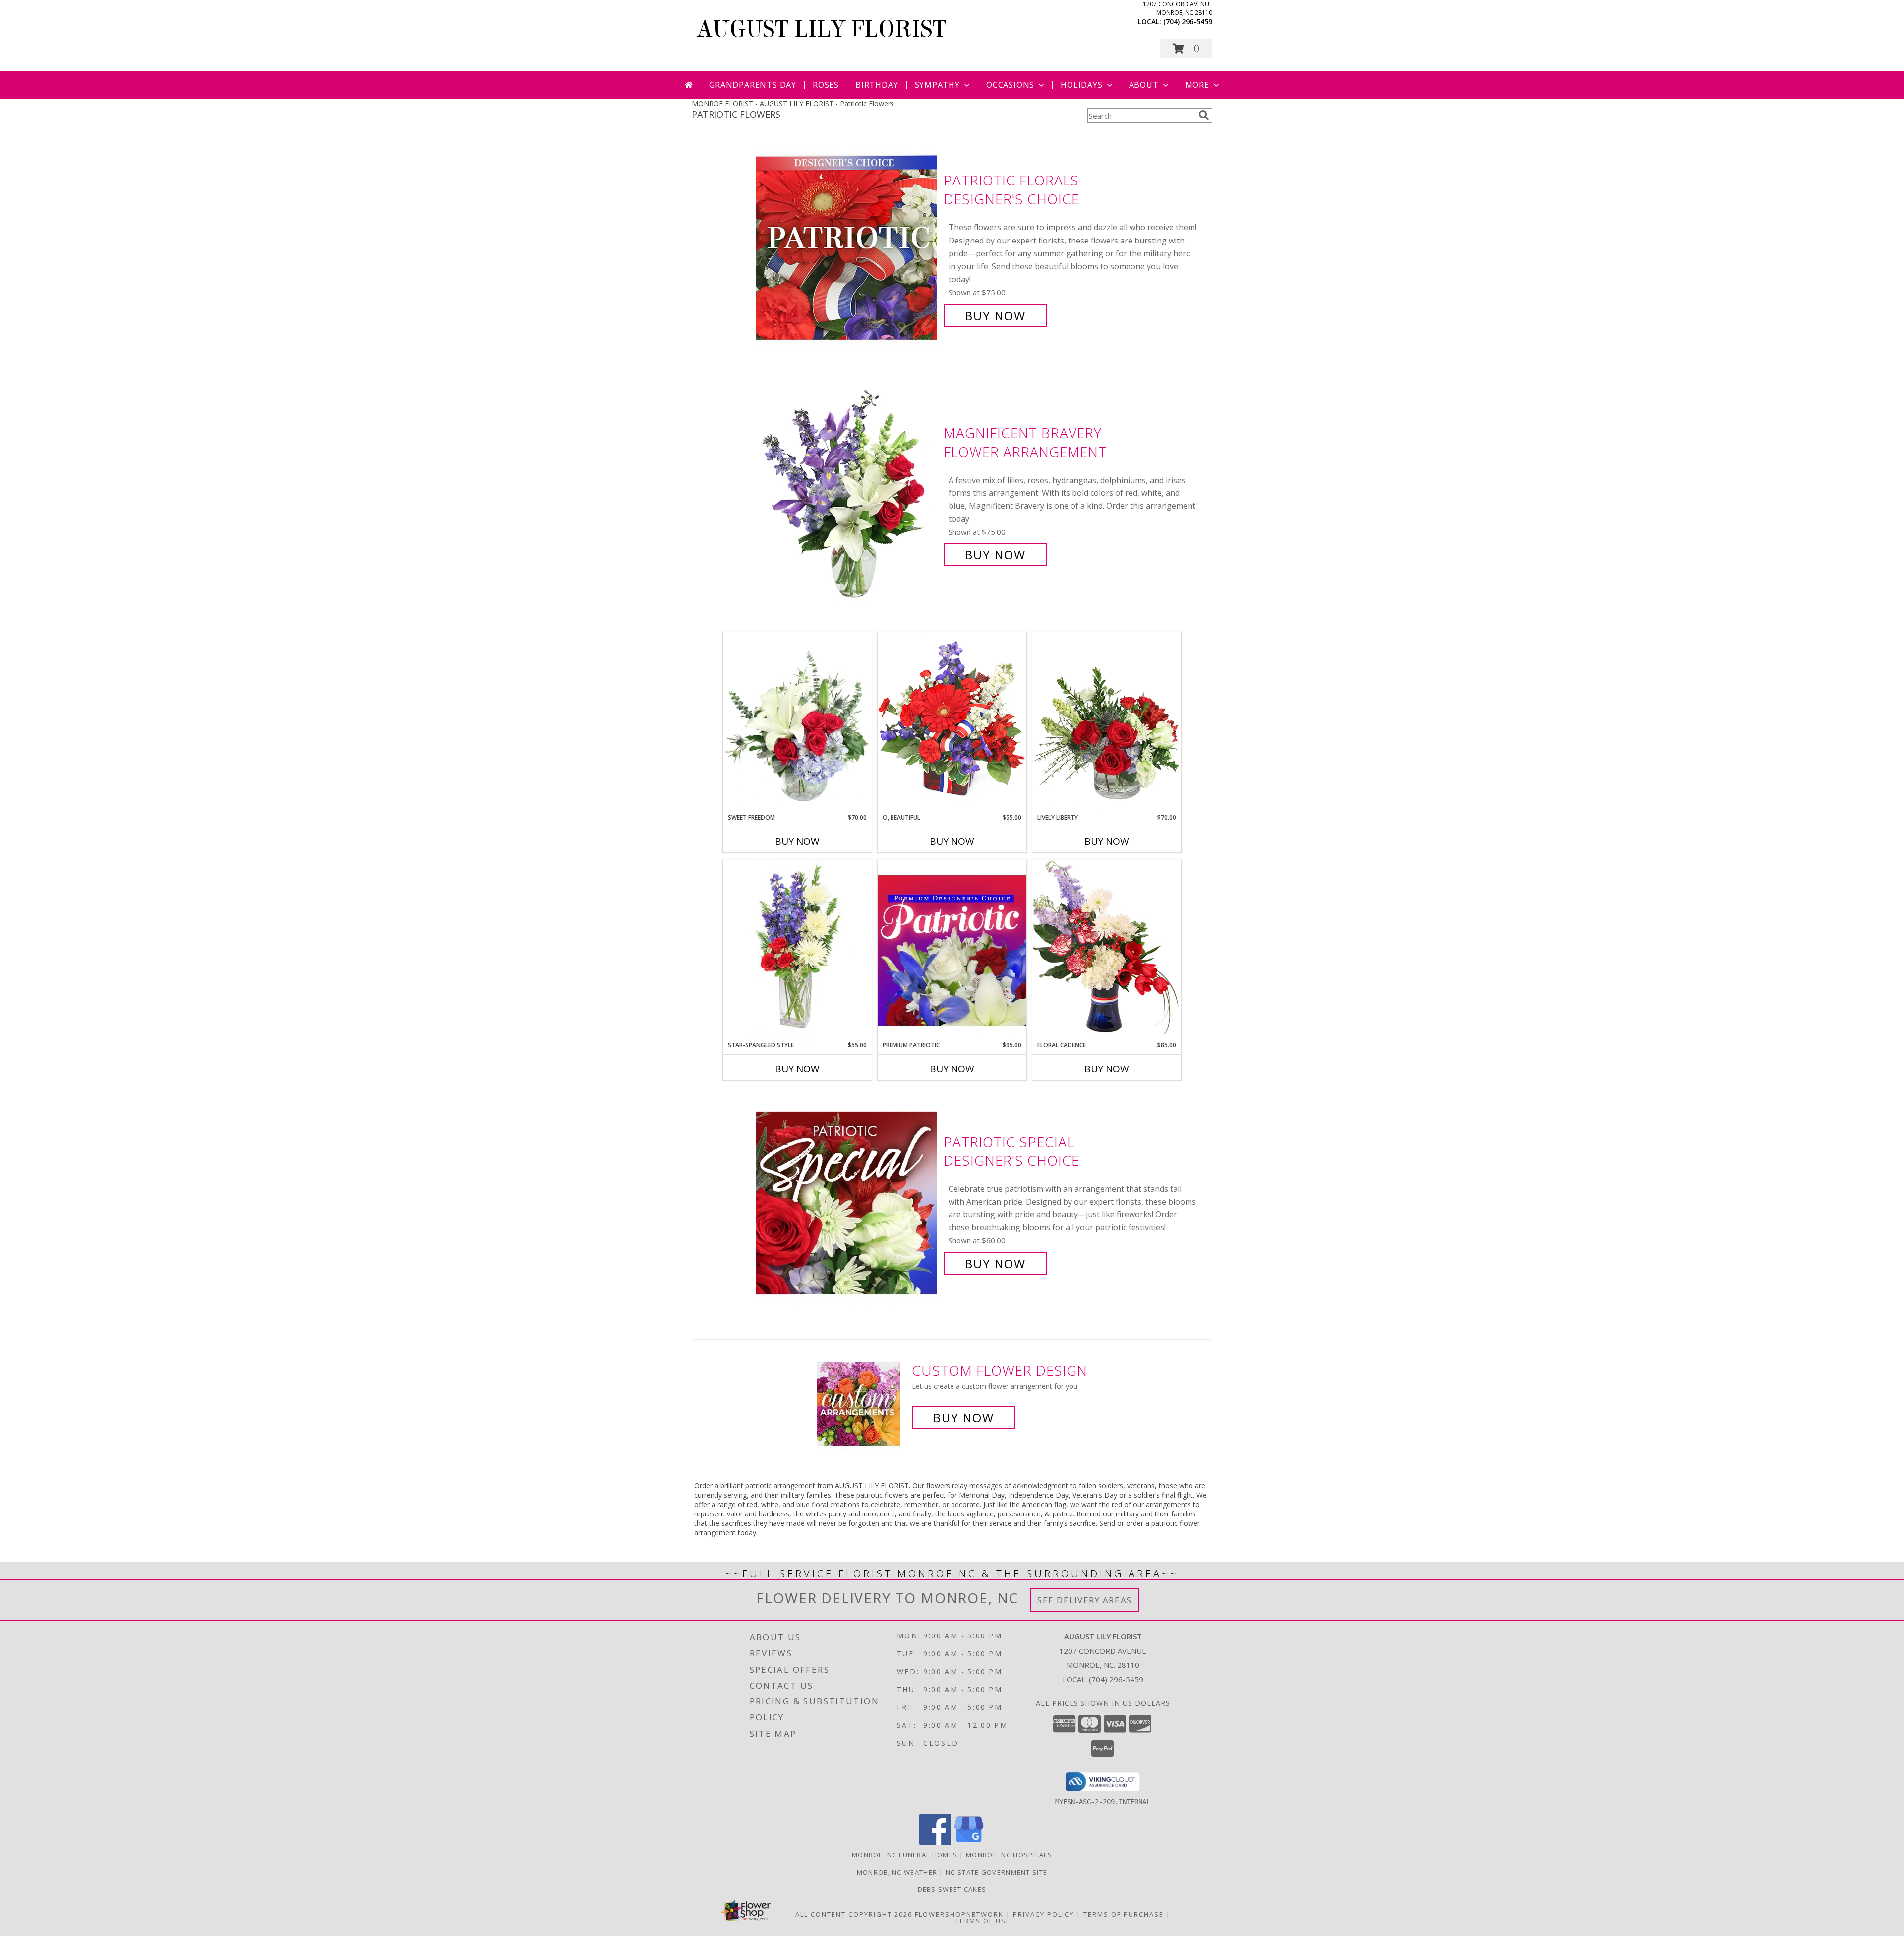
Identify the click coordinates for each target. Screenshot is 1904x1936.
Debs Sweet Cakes (952, 1889)
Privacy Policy (1043, 1914)
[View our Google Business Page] (969, 1843)
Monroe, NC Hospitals (1009, 1855)
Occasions (1010, 85)
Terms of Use (983, 1921)
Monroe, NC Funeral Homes (905, 1855)
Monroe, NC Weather (897, 1872)
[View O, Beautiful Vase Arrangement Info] (952, 722)
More (1197, 85)
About (1144, 85)
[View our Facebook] (935, 1843)
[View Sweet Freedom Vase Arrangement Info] (797, 723)
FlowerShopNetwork (959, 1914)
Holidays (1081, 85)
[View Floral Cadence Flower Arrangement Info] (1107, 950)
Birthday (877, 85)
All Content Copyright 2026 (854, 1914)
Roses (826, 85)
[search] (1204, 115)
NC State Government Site (996, 1872)
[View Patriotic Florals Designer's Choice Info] (847, 248)
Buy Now (995, 316)
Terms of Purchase (1124, 1914)
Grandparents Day (753, 85)
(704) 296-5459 (1188, 22)
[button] (1186, 48)
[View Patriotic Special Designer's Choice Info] (847, 1203)
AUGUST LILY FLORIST (822, 29)
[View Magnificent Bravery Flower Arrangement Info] (847, 494)
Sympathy (937, 85)
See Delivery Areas (1085, 1600)
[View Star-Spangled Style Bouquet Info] (797, 950)
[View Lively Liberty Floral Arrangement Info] (1107, 723)
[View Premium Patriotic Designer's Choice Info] (952, 950)
